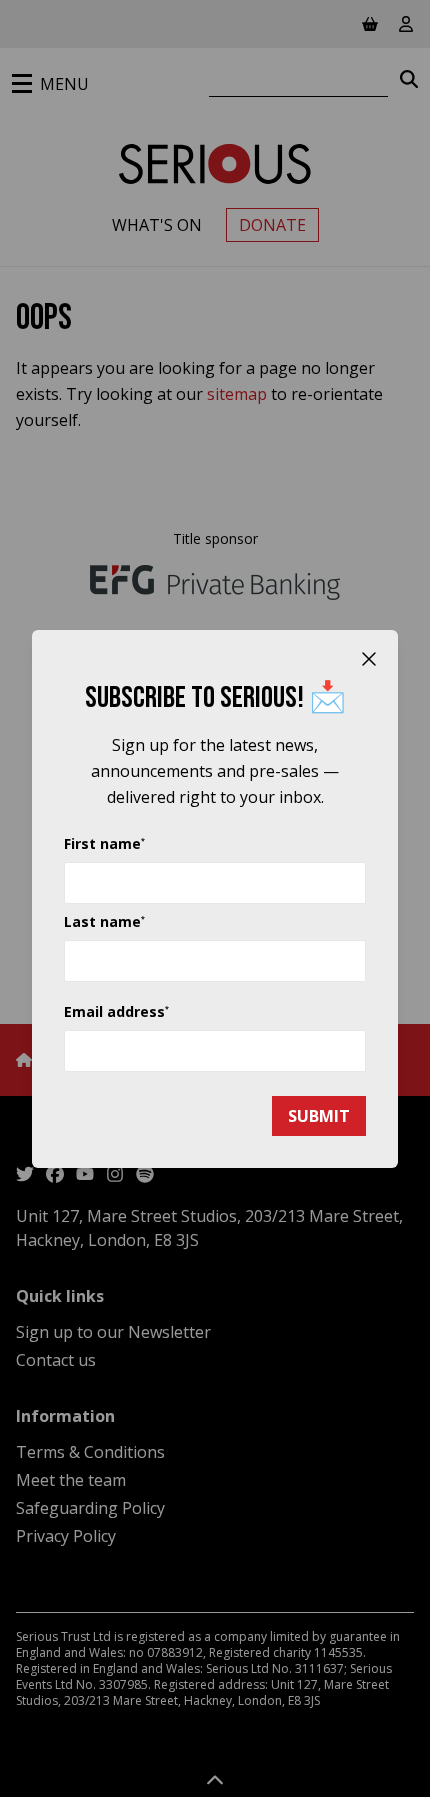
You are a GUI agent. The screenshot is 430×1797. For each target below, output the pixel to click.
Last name (104, 921)
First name (104, 843)
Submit (319, 1116)
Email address (116, 1011)
